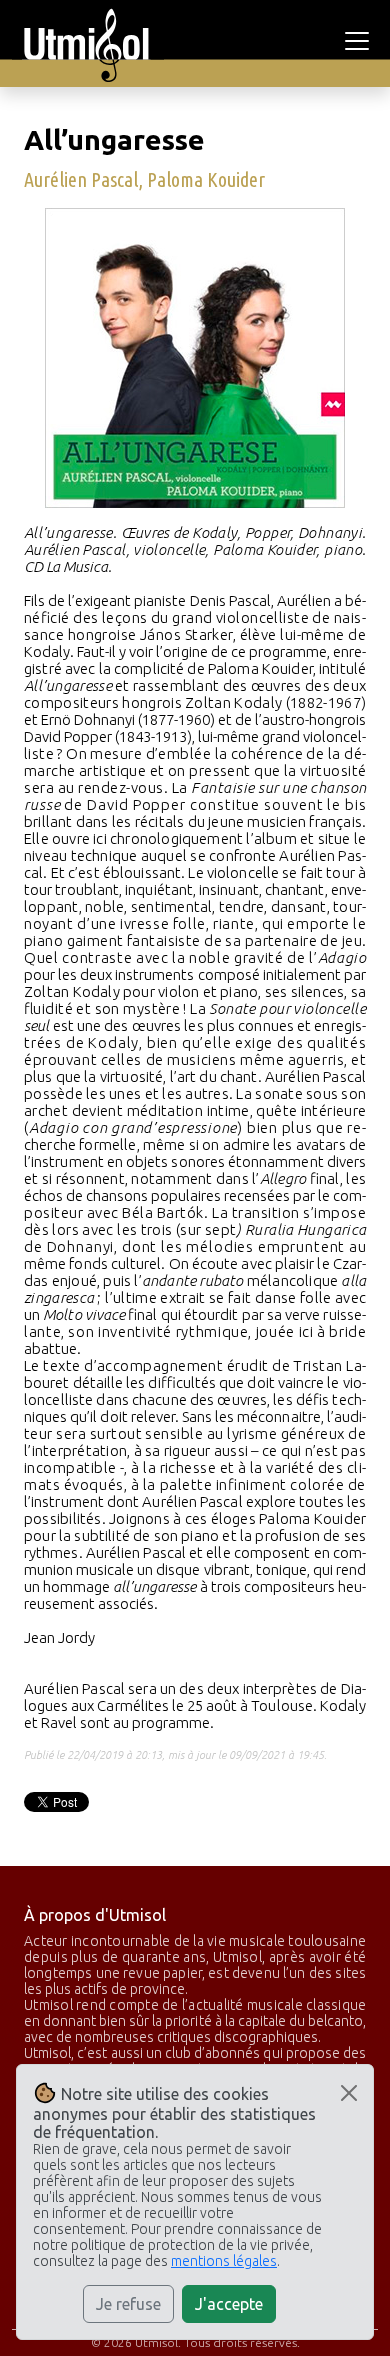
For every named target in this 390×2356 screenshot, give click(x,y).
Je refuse (128, 2304)
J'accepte (229, 2304)
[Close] (349, 2093)
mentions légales (224, 2261)
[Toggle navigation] (360, 41)
